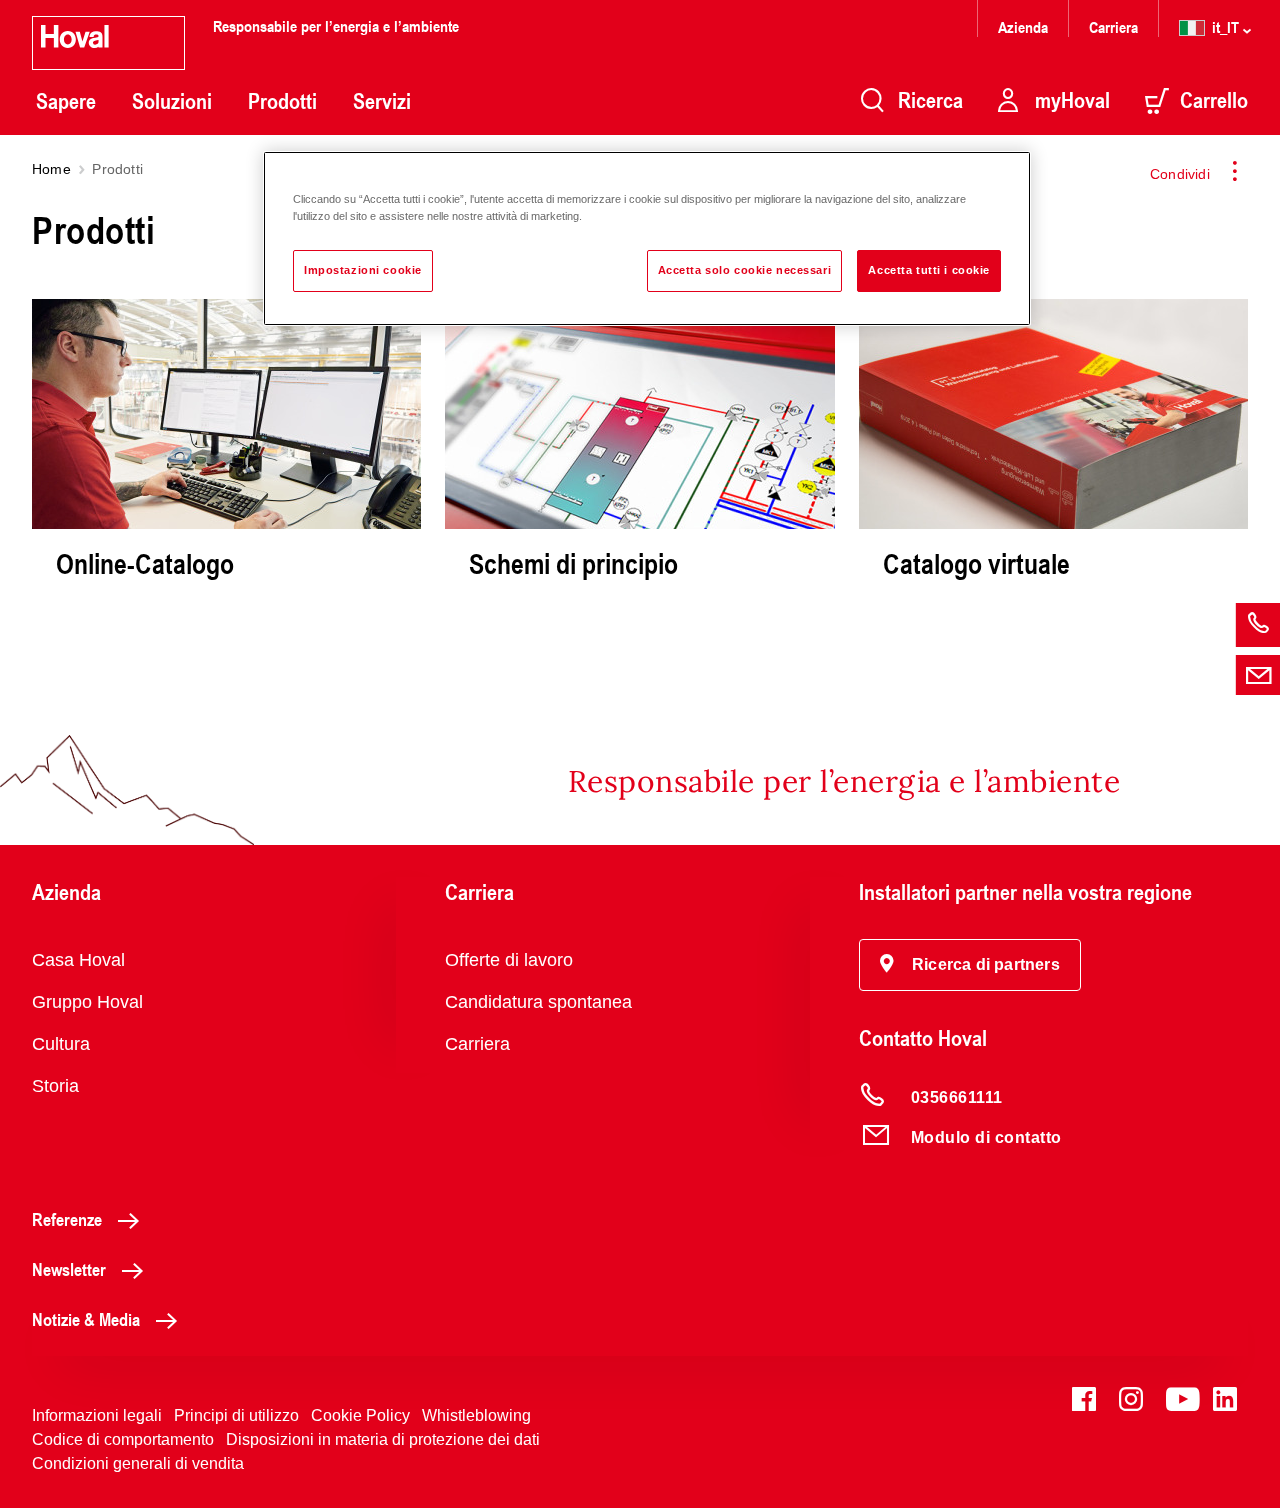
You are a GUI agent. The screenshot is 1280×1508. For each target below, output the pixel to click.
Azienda (1023, 26)
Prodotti (282, 101)
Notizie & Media (86, 1319)
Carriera (1113, 26)
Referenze (67, 1219)
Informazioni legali (97, 1415)
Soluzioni (172, 101)
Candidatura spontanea (538, 1002)
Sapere (66, 101)
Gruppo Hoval (87, 1002)
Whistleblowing (476, 1415)
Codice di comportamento (123, 1439)
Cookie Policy (360, 1415)
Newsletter (69, 1269)
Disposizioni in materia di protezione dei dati (383, 1439)
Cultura (61, 1044)
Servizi (382, 101)
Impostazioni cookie (363, 270)
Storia (55, 1086)
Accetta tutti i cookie (929, 270)
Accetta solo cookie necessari (745, 270)
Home (51, 169)
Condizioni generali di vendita (138, 1463)
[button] (970, 965)
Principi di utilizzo (236, 1415)
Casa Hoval (78, 960)
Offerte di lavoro (509, 960)
